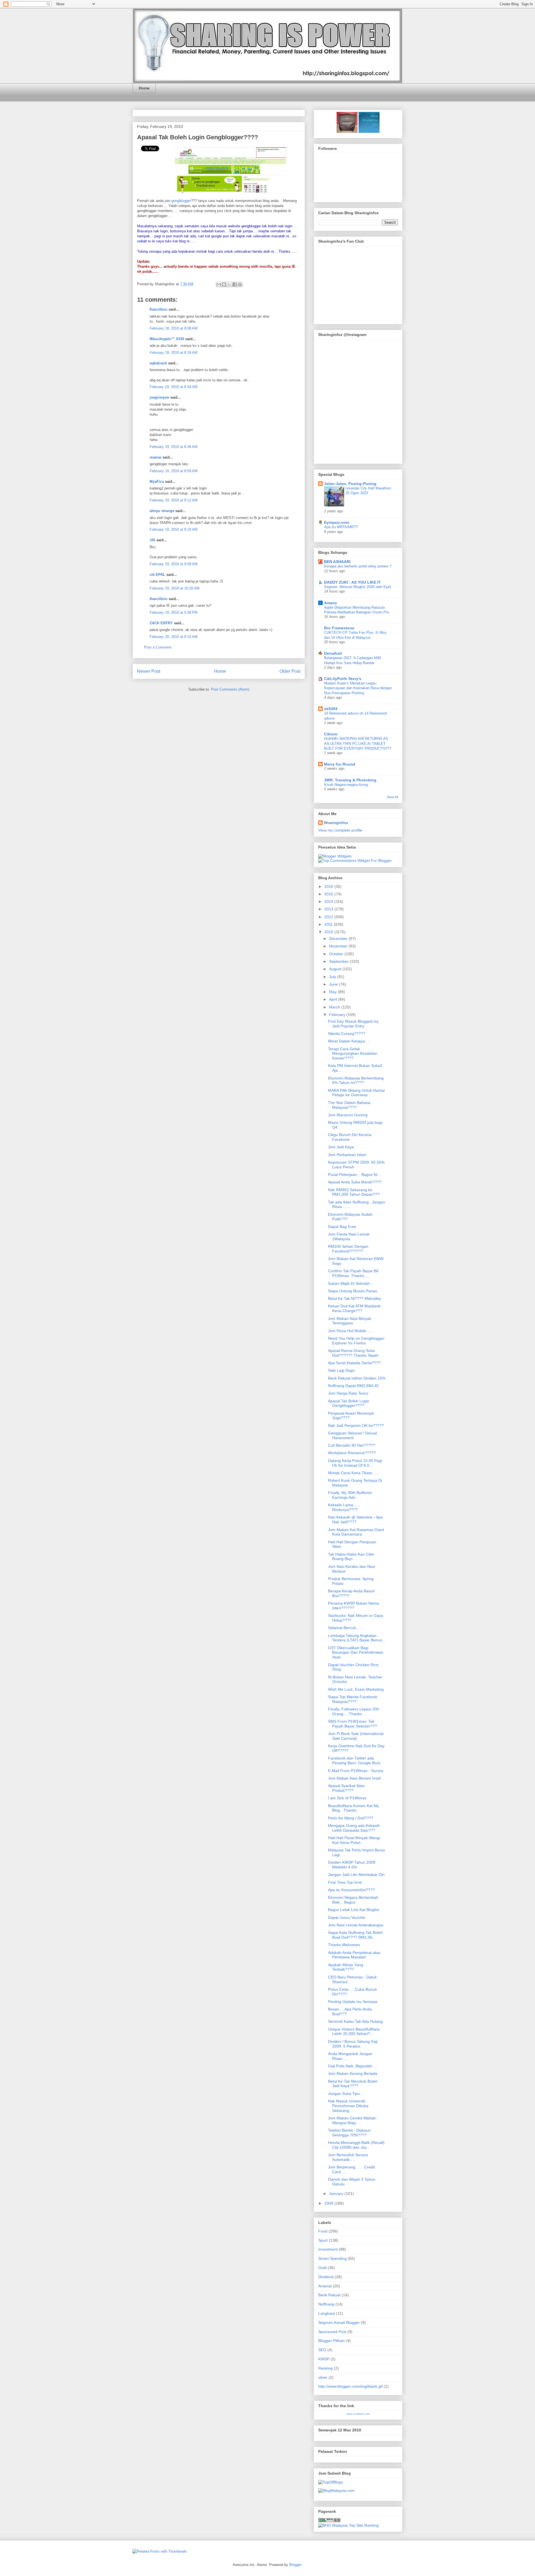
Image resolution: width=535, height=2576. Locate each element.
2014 (329, 901)
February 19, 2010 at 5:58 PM (174, 612)
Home (144, 88)
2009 (329, 2203)
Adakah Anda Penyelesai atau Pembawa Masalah (354, 1955)
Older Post (290, 671)
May (333, 992)
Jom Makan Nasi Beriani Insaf (354, 1778)
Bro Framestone (339, 628)
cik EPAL (157, 575)
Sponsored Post (332, 2332)
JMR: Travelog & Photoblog (350, 780)
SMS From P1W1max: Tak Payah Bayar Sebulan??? (352, 1724)
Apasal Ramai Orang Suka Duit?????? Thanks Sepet (353, 1353)
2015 (329, 894)
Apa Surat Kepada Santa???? (354, 1363)
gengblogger (181, 201)
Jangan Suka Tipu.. (345, 2094)
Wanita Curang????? (347, 1034)
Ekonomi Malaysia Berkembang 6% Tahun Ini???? (356, 1080)
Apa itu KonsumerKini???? (351, 1890)
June (334, 984)
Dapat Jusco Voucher (347, 1917)
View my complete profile (340, 830)
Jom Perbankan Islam (347, 1155)
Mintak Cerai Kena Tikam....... (354, 1473)
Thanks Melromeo (344, 1945)
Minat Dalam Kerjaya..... (349, 1041)
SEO (322, 2350)
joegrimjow (159, 397)
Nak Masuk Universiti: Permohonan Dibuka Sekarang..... (348, 2106)
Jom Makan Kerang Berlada (353, 2073)
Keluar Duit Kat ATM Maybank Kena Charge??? (354, 1308)
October (337, 954)
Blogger (295, 2565)
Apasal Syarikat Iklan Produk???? (346, 1788)
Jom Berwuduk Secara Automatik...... (348, 2157)
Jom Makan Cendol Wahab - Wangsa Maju (353, 2120)
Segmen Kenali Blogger (339, 2322)
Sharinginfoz (336, 823)
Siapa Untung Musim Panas (352, 1291)
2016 (329, 886)
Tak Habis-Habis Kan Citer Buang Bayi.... (351, 1557)
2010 (329, 932)
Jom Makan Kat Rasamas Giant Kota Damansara (356, 1532)
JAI (152, 540)
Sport (323, 2240)
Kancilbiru (159, 309)
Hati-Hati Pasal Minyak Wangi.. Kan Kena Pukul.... (355, 1840)
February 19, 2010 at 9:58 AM (174, 564)
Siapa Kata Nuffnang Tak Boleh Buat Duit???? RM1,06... (355, 1935)
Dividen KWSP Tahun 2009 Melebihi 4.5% (352, 1865)
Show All (392, 797)
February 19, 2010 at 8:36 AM (174, 447)
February (338, 1015)
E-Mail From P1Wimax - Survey (356, 1771)
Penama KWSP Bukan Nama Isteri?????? (353, 1606)
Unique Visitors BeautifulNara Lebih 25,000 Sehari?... (354, 2032)
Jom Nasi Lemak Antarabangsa (356, 1925)
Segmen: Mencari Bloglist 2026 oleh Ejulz (358, 587)
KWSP (324, 2359)
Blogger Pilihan (331, 2341)
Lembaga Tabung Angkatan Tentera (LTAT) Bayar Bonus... (357, 1638)
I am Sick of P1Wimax (347, 1798)
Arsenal (325, 2286)
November (339, 946)
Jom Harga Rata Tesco (348, 1393)
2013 (329, 909)
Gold (322, 2268)
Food (323, 2231)
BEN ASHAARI (337, 562)
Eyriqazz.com (337, 522)
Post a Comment (158, 647)
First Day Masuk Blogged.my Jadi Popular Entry (353, 1024)
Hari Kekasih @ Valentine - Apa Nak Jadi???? (355, 1519)
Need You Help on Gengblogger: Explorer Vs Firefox (357, 1341)
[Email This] (219, 284)
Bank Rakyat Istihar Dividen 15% (357, 1378)
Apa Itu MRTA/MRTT (341, 527)
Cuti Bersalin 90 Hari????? (352, 1445)
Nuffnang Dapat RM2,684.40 (353, 1386)
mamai (155, 457)
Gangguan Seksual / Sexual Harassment (352, 1435)
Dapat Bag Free (342, 1227)
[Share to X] (229, 284)
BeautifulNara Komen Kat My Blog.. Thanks (353, 1808)
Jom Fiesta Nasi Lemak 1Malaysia (349, 1236)
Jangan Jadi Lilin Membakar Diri (356, 1875)
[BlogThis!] (224, 284)
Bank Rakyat (329, 2295)
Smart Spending (332, 2258)
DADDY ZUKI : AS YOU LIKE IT (352, 582)
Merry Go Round (340, 764)
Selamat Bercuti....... (346, 1628)
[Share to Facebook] (235, 284)
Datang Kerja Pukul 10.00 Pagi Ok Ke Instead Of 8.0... (355, 1463)
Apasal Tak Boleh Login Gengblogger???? (198, 137)
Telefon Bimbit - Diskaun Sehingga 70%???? (349, 2133)
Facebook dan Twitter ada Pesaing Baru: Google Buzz (354, 1760)
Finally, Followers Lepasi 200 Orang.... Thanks (353, 1711)
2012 (329, 917)
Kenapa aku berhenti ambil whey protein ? (358, 566)
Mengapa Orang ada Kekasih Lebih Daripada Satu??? (354, 1828)
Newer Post (149, 671)
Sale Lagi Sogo (341, 1370)
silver (323, 2377)
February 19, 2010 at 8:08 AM (174, 328)
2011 (329, 924)
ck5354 (331, 709)
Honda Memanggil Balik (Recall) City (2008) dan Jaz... (356, 2145)
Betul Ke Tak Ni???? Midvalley (355, 1298)
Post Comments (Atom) (230, 689)
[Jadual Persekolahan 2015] (369, 131)
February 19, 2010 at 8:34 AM (174, 387)
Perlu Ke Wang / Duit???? (351, 1818)
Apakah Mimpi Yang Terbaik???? (346, 1967)
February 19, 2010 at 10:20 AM (175, 588)
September (339, 961)
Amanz (330, 603)
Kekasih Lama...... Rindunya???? (344, 1507)
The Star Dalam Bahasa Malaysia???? (349, 1105)
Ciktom (331, 734)
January (337, 2194)
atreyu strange (162, 511)
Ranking (325, 2368)
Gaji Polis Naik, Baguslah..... (353, 2066)
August (336, 969)
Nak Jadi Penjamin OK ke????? (356, 1425)
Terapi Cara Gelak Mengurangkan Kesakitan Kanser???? (353, 1054)
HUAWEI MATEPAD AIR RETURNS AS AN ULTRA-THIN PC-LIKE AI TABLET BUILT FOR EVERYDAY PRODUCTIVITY (358, 744)
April (334, 999)
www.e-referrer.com (358, 2414)
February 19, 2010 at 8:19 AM (174, 353)
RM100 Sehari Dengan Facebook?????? (348, 1249)
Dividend (326, 2277)
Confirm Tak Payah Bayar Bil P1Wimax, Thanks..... (353, 1273)
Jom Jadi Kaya (341, 1147)
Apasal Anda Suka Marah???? (355, 1182)
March (335, 1007)
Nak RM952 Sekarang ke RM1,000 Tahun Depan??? (354, 1192)
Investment (328, 2249)
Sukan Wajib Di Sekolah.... (351, 1283)
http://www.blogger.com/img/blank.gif (350, 2386)
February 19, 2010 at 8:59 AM (174, 471)
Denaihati (333, 653)
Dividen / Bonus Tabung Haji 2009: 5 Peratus (353, 2044)
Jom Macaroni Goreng (348, 1115)
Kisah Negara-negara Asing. (346, 785)
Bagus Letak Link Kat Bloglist (353, 1910)
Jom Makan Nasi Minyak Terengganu (350, 1321)
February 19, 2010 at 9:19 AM (174, 529)
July (333, 977)
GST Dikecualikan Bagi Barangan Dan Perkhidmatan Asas (356, 1653)
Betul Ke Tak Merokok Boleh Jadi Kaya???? (353, 2084)
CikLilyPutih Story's (343, 679)
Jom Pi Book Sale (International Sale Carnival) (356, 1736)
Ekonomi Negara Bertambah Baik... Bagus (353, 1900)
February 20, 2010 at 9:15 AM (174, 637)
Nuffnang (326, 2304)
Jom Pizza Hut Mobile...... (350, 1331)
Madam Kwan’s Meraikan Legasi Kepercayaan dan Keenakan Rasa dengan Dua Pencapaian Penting (358, 688)
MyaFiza (157, 482)
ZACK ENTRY (161, 623)
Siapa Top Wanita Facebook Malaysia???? (353, 1699)
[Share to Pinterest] (240, 284)
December (339, 939)
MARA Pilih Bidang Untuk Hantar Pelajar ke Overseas (357, 1093)
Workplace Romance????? (352, 1453)
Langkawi (327, 2313)
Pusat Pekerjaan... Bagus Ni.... (355, 1174)
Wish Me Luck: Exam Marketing (356, 1689)
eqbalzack (158, 363)
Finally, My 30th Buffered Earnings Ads (350, 1495)
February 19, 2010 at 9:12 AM (174, 500)
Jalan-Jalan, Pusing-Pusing (350, 484)
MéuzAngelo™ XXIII (167, 339)
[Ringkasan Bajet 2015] (347, 131)
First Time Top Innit (345, 1882)
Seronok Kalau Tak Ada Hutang (355, 2021)
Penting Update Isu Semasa (353, 2002)
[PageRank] (329, 2521)
